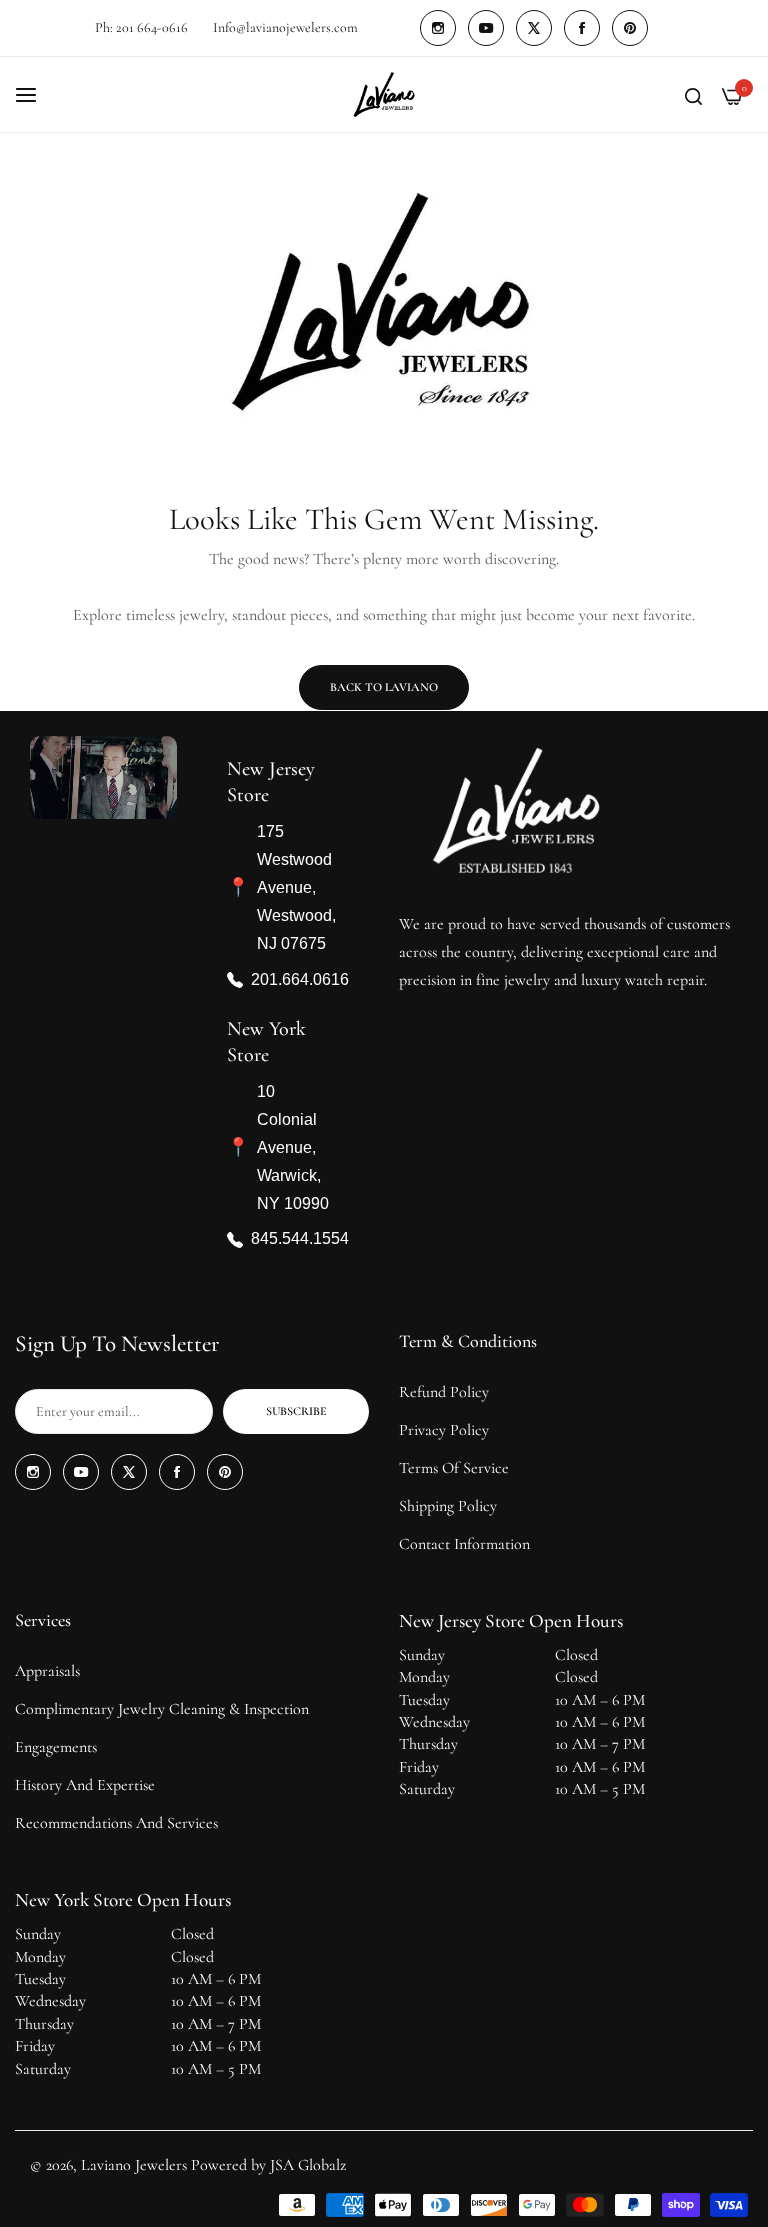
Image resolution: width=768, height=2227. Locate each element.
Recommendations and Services (116, 1823)
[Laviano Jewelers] (384, 94)
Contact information (464, 1544)
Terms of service (454, 1468)
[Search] (693, 95)
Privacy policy (444, 1430)
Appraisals (47, 1671)
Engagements (56, 1747)
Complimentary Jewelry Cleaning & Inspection (162, 1709)
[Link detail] (438, 28)
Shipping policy (448, 1506)
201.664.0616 (300, 978)
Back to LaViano (384, 687)
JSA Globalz (308, 2165)
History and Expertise (85, 1785)
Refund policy (444, 1392)
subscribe (296, 1411)
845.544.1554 (300, 1238)
